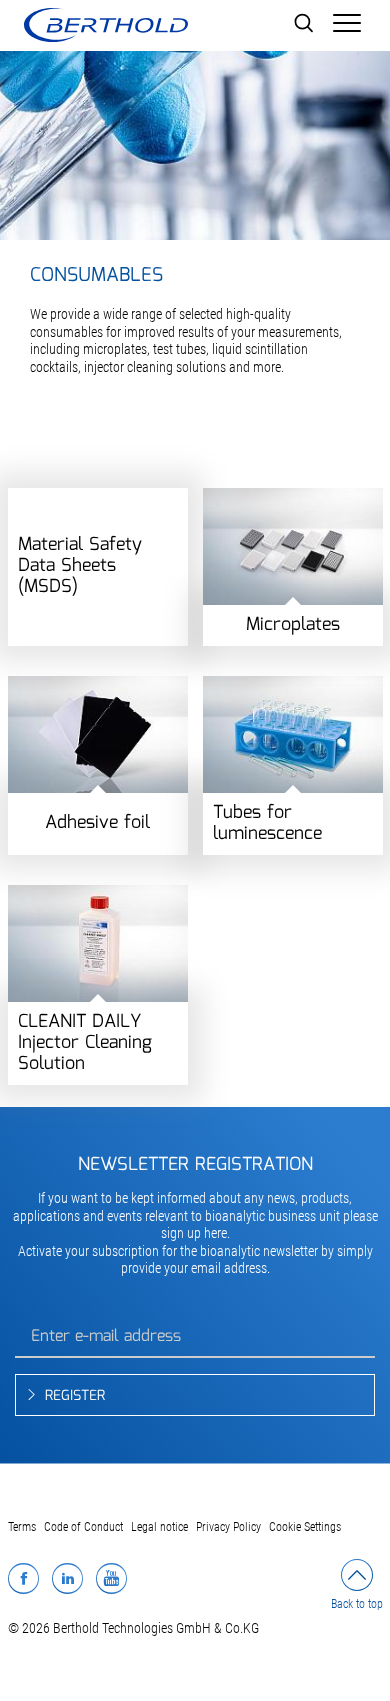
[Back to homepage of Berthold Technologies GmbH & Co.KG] (105, 25)
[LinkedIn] (67, 1578)
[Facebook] (23, 1578)
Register (75, 1396)
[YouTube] (111, 1578)
